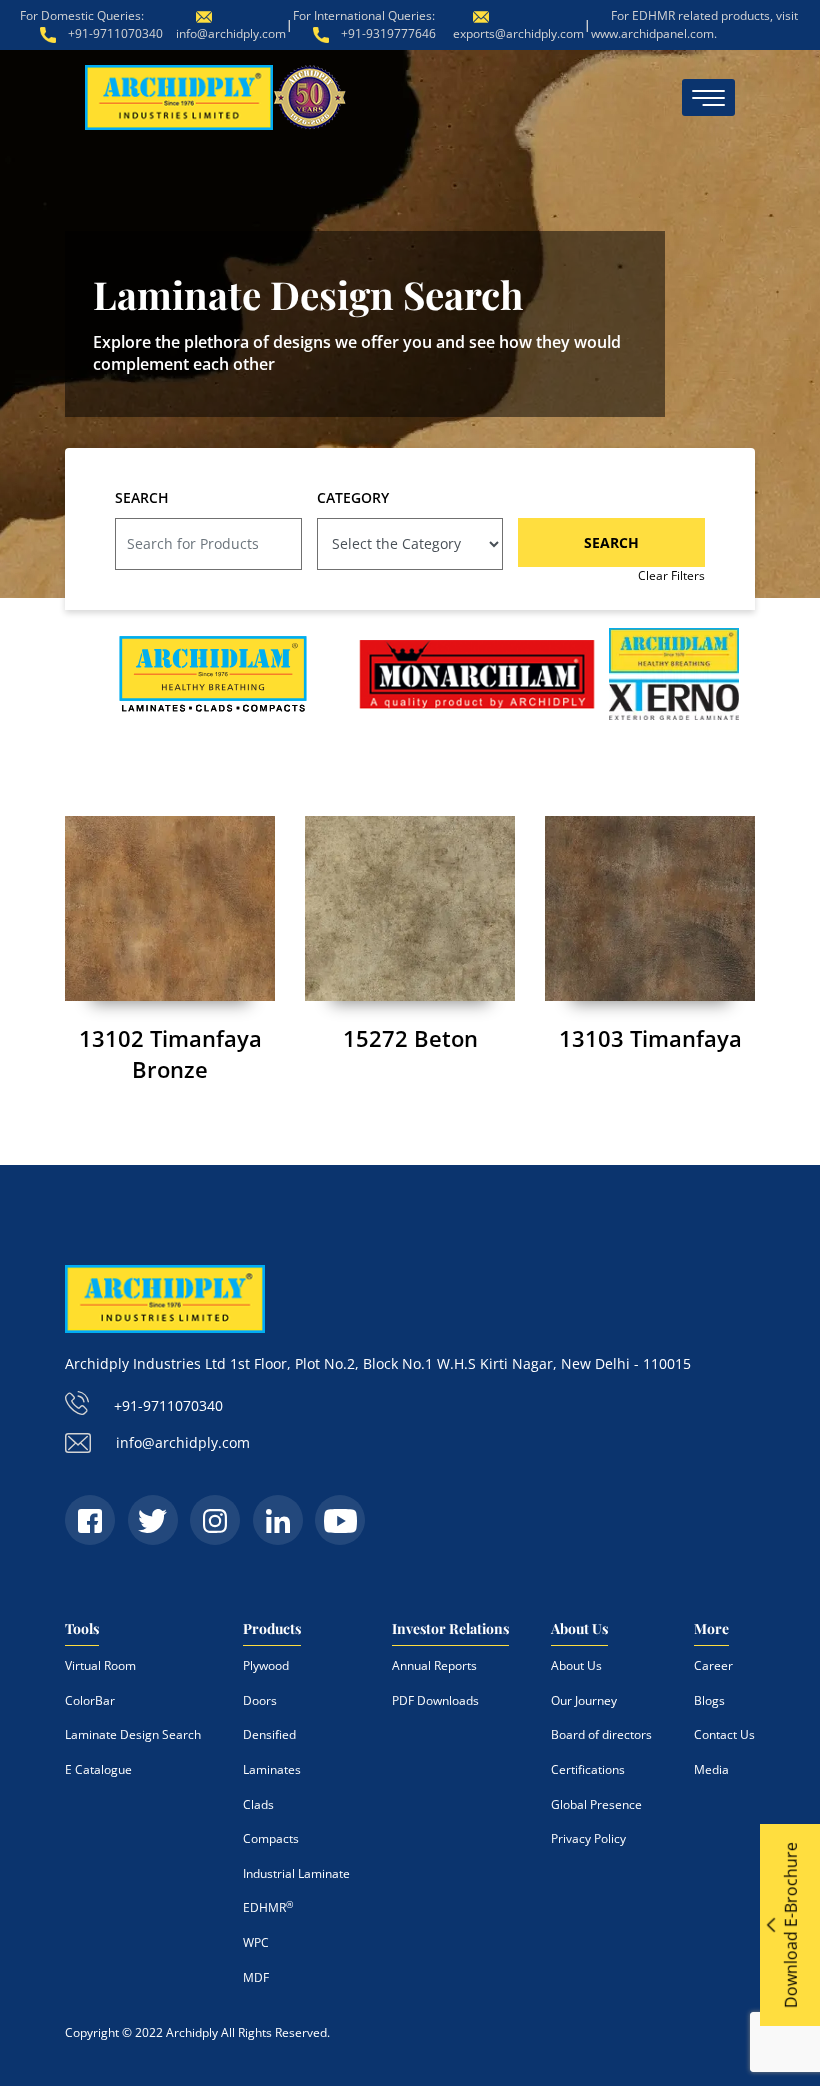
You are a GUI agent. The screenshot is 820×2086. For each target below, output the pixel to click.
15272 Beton (410, 1038)
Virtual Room (100, 1665)
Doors (260, 1700)
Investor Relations (450, 1628)
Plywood (266, 1665)
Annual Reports (434, 1665)
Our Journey (584, 1700)
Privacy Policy (588, 1838)
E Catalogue (98, 1769)
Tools (82, 1628)
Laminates (272, 1769)
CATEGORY (353, 497)
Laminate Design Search (133, 1734)
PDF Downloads (435, 1700)
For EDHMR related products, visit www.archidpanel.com (694, 24)
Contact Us (724, 1734)
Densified (269, 1734)
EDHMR (268, 1907)
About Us (579, 1628)
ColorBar (90, 1700)
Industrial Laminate (296, 1873)
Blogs (709, 1700)
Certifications (588, 1769)
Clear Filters (671, 575)
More (711, 1628)
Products (272, 1628)
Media (711, 1769)
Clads (258, 1804)
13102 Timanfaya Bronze (170, 1053)
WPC (256, 1942)
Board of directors (601, 1734)
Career (713, 1665)
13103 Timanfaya (650, 1038)
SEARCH (142, 497)
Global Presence (596, 1804)
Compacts (271, 1838)
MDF (256, 1977)
